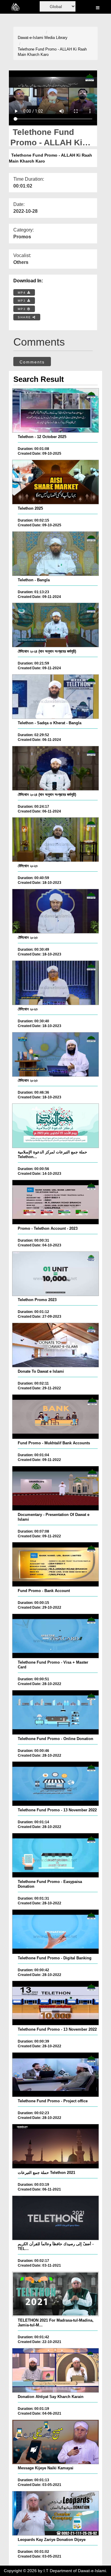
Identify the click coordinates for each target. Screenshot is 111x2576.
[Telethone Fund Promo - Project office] (55, 2075)
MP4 (22, 293)
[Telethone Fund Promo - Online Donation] (55, 1712)
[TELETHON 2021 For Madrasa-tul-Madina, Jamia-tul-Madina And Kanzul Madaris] (55, 2294)
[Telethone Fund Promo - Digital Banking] (55, 1932)
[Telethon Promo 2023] (55, 1274)
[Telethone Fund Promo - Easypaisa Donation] (55, 1855)
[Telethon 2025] (55, 482)
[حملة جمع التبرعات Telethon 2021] (55, 2146)
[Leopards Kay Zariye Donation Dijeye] (55, 2513)
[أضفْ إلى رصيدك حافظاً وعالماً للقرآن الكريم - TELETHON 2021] (55, 2218)
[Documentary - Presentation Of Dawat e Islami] (55, 1488)
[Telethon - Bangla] (55, 554)
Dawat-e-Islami (30, 38)
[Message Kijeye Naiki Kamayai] (55, 2442)
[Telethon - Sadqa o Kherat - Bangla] (55, 697)
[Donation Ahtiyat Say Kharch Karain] (55, 2370)
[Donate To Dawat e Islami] (55, 1345)
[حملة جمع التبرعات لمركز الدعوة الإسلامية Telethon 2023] (55, 1126)
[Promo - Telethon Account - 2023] (55, 1202)
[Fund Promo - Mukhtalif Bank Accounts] (55, 1417)
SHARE (25, 317)
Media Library (56, 38)
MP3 (22, 301)
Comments (32, 362)
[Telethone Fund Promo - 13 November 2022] (55, 1784)
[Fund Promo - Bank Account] (55, 1564)
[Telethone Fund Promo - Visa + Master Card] (55, 1636)
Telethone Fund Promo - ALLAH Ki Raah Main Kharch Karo (52, 52)
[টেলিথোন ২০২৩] (55, 840)
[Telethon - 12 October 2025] (55, 410)
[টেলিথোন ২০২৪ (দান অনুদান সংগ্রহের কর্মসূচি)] (55, 625)
